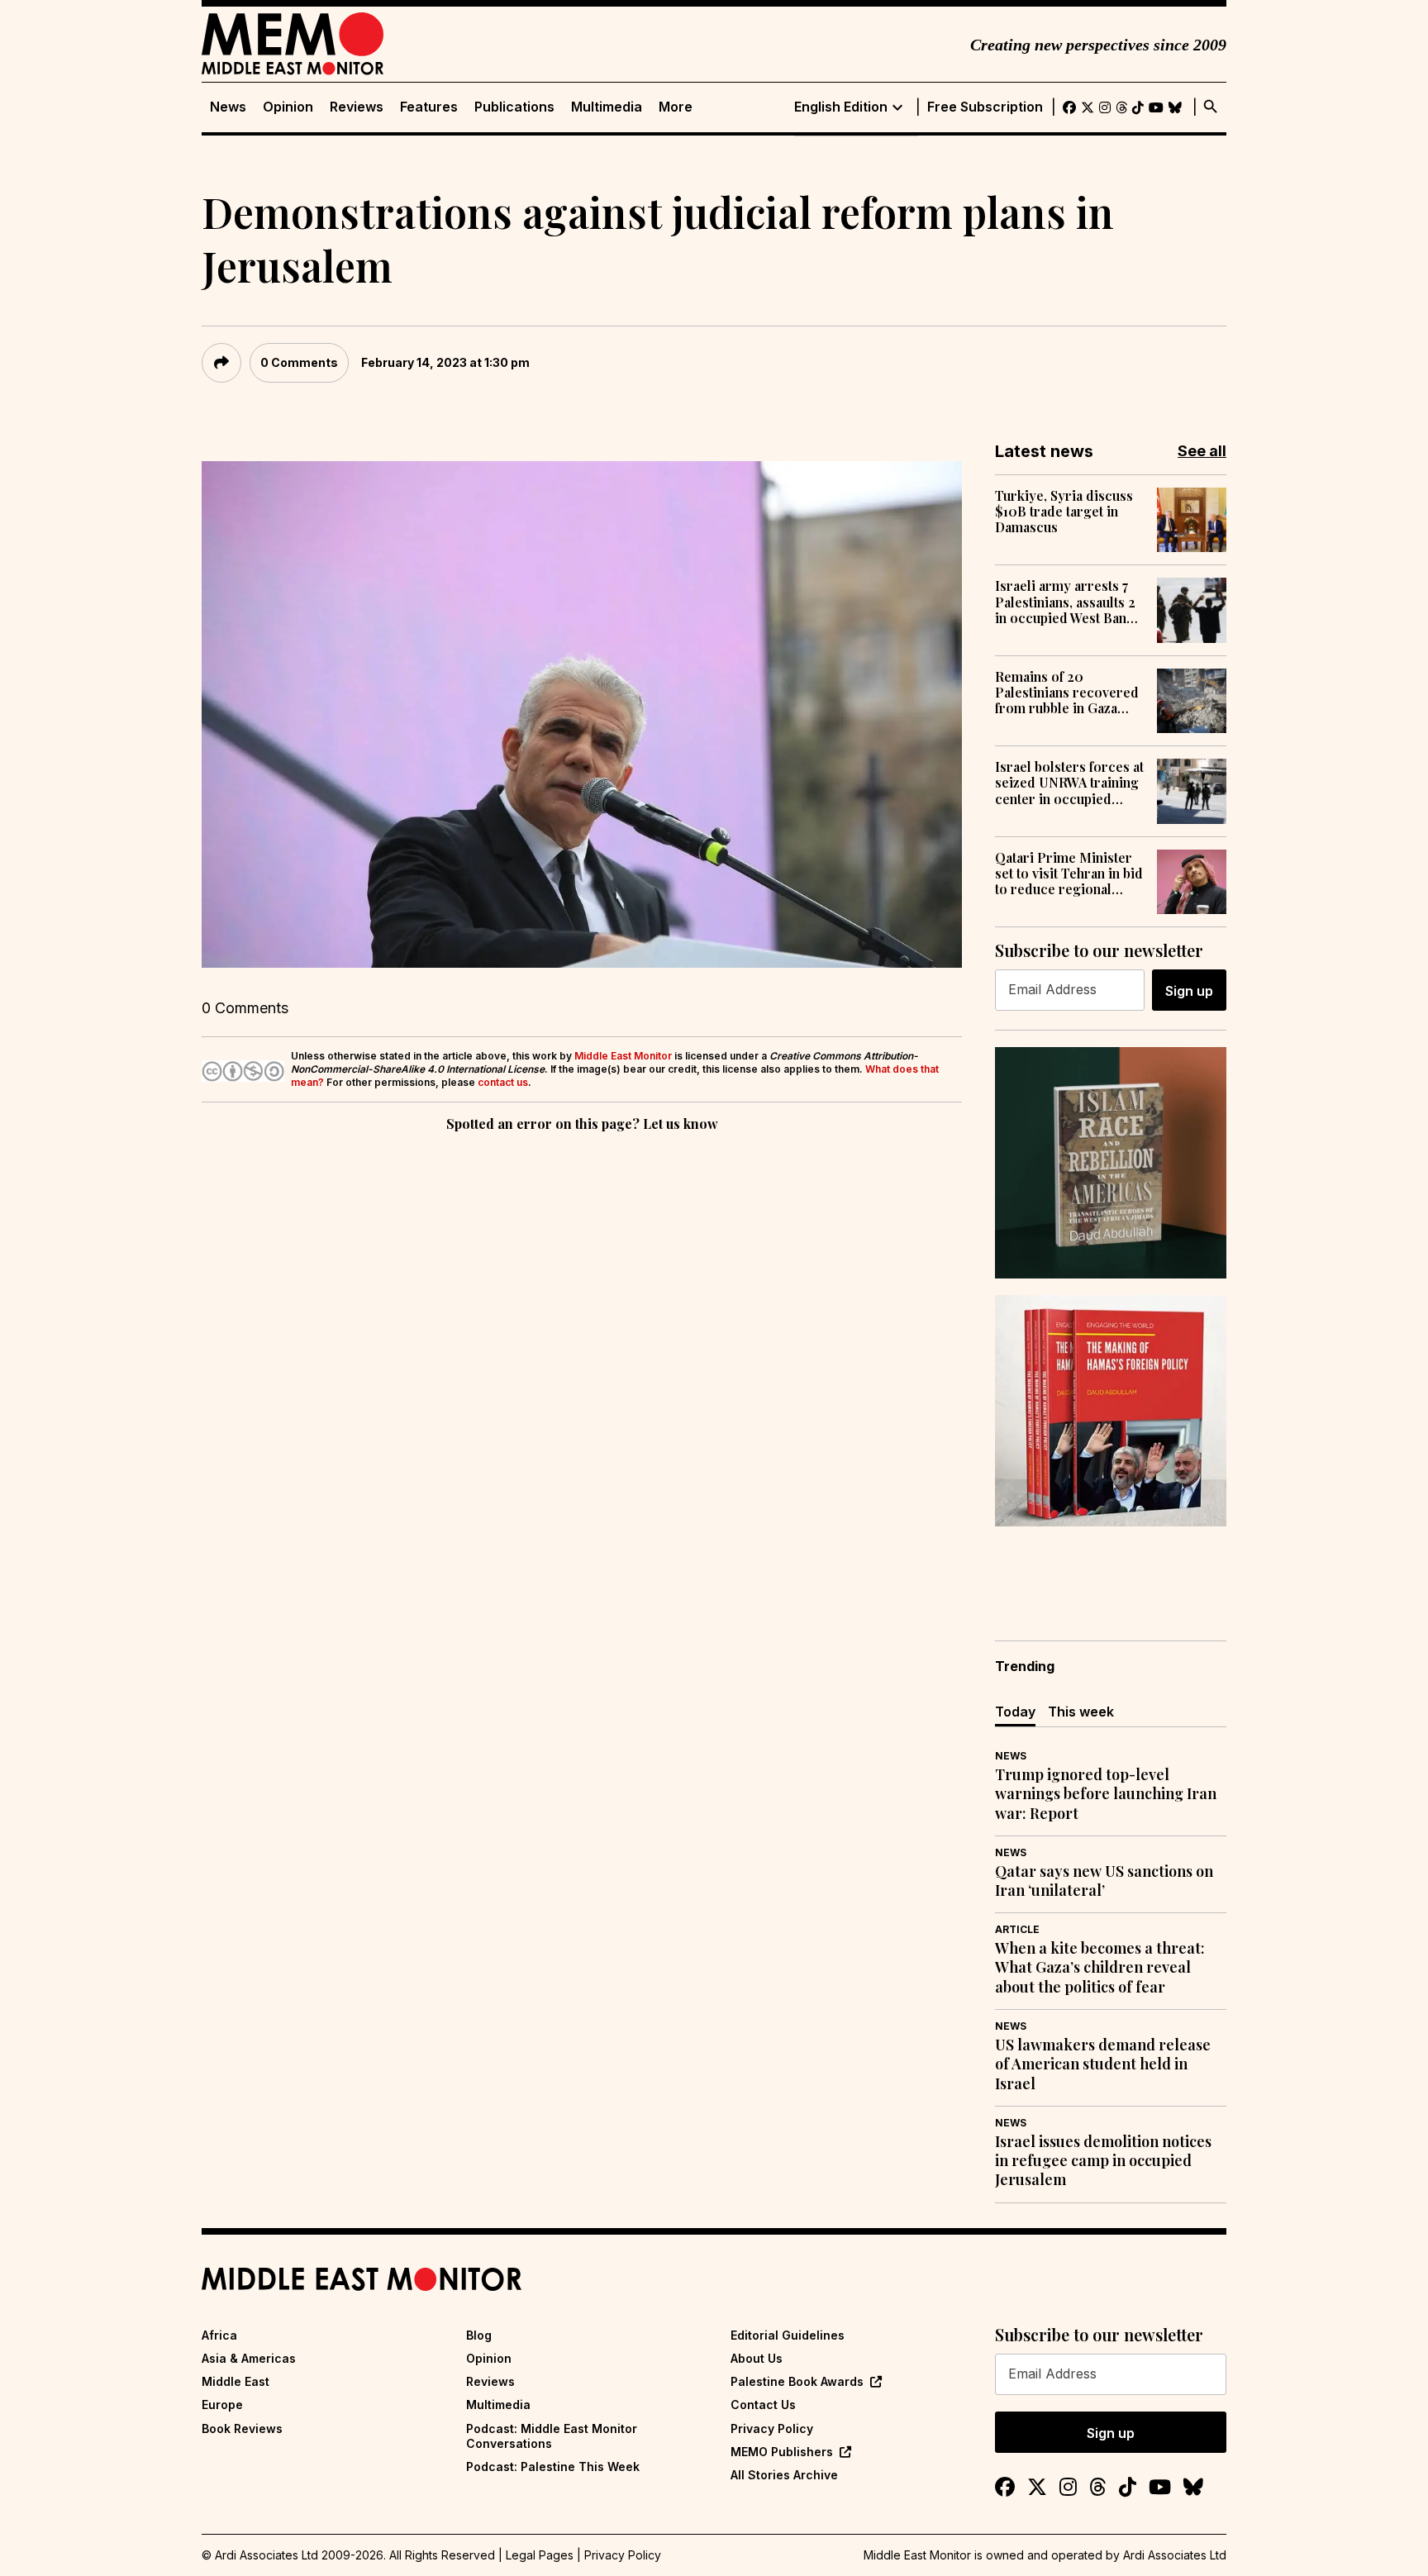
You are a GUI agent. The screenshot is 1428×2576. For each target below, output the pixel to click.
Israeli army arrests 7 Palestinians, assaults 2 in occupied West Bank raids (1065, 602)
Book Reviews (242, 2428)
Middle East (236, 2381)
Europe (222, 2405)
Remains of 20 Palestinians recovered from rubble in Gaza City (1067, 693)
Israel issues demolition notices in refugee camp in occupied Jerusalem (1103, 2161)
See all (1202, 451)
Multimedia (607, 107)
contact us (503, 1082)
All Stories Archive (784, 2475)
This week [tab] (1081, 1712)
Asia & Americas (249, 2358)
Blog (479, 2335)
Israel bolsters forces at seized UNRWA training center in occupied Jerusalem (1069, 783)
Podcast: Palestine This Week (553, 2466)
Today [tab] (1015, 1712)
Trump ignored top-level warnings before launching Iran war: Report (1106, 1794)
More (676, 107)
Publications (514, 107)
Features (429, 107)
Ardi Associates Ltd (1175, 2555)
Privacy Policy (772, 2428)
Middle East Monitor (623, 1056)
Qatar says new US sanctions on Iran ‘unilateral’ (1104, 1881)
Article (1017, 1929)
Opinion (288, 107)
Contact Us (763, 2405)
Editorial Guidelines (788, 2335)
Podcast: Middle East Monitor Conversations (552, 2436)
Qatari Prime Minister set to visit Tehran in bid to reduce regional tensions (1069, 874)
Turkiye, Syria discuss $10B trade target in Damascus (1064, 512)
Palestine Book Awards (797, 2381)
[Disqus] (582, 1363)
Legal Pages (540, 2555)
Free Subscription (985, 107)
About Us (757, 2358)
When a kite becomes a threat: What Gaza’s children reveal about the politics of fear (1100, 1968)
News (228, 107)
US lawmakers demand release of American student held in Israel (1103, 2064)
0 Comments (299, 362)
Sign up (1189, 991)
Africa (219, 2335)
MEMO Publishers (782, 2452)
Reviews (357, 107)
